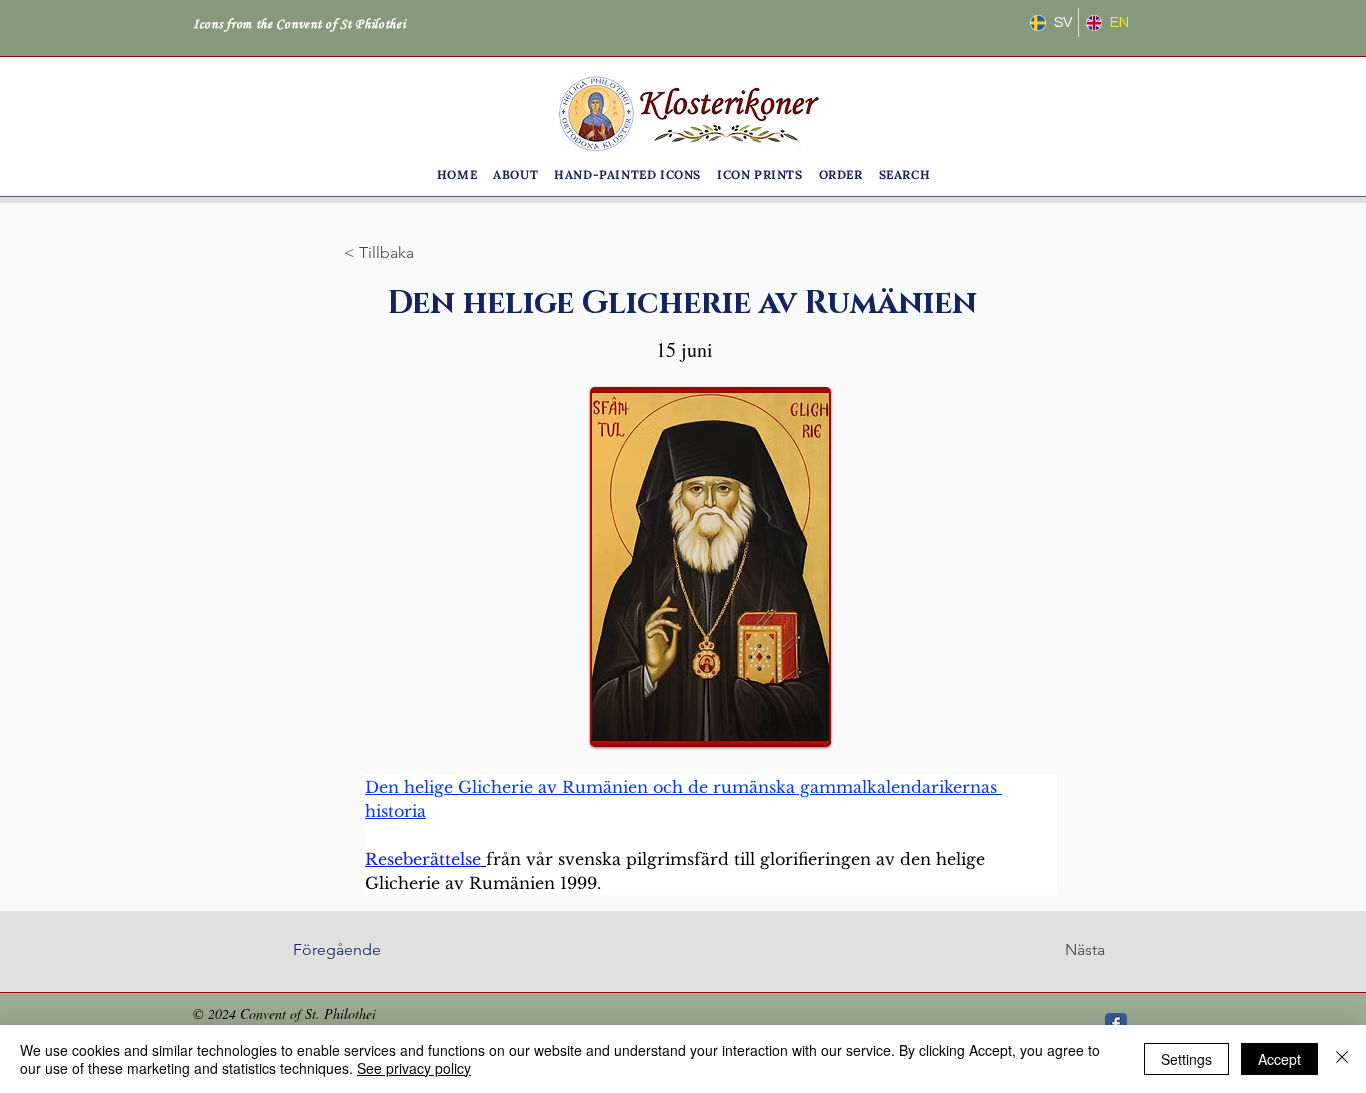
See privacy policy (414, 1068)
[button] (515, 174)
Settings (1186, 1059)
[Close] (1342, 1059)
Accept (1279, 1059)
